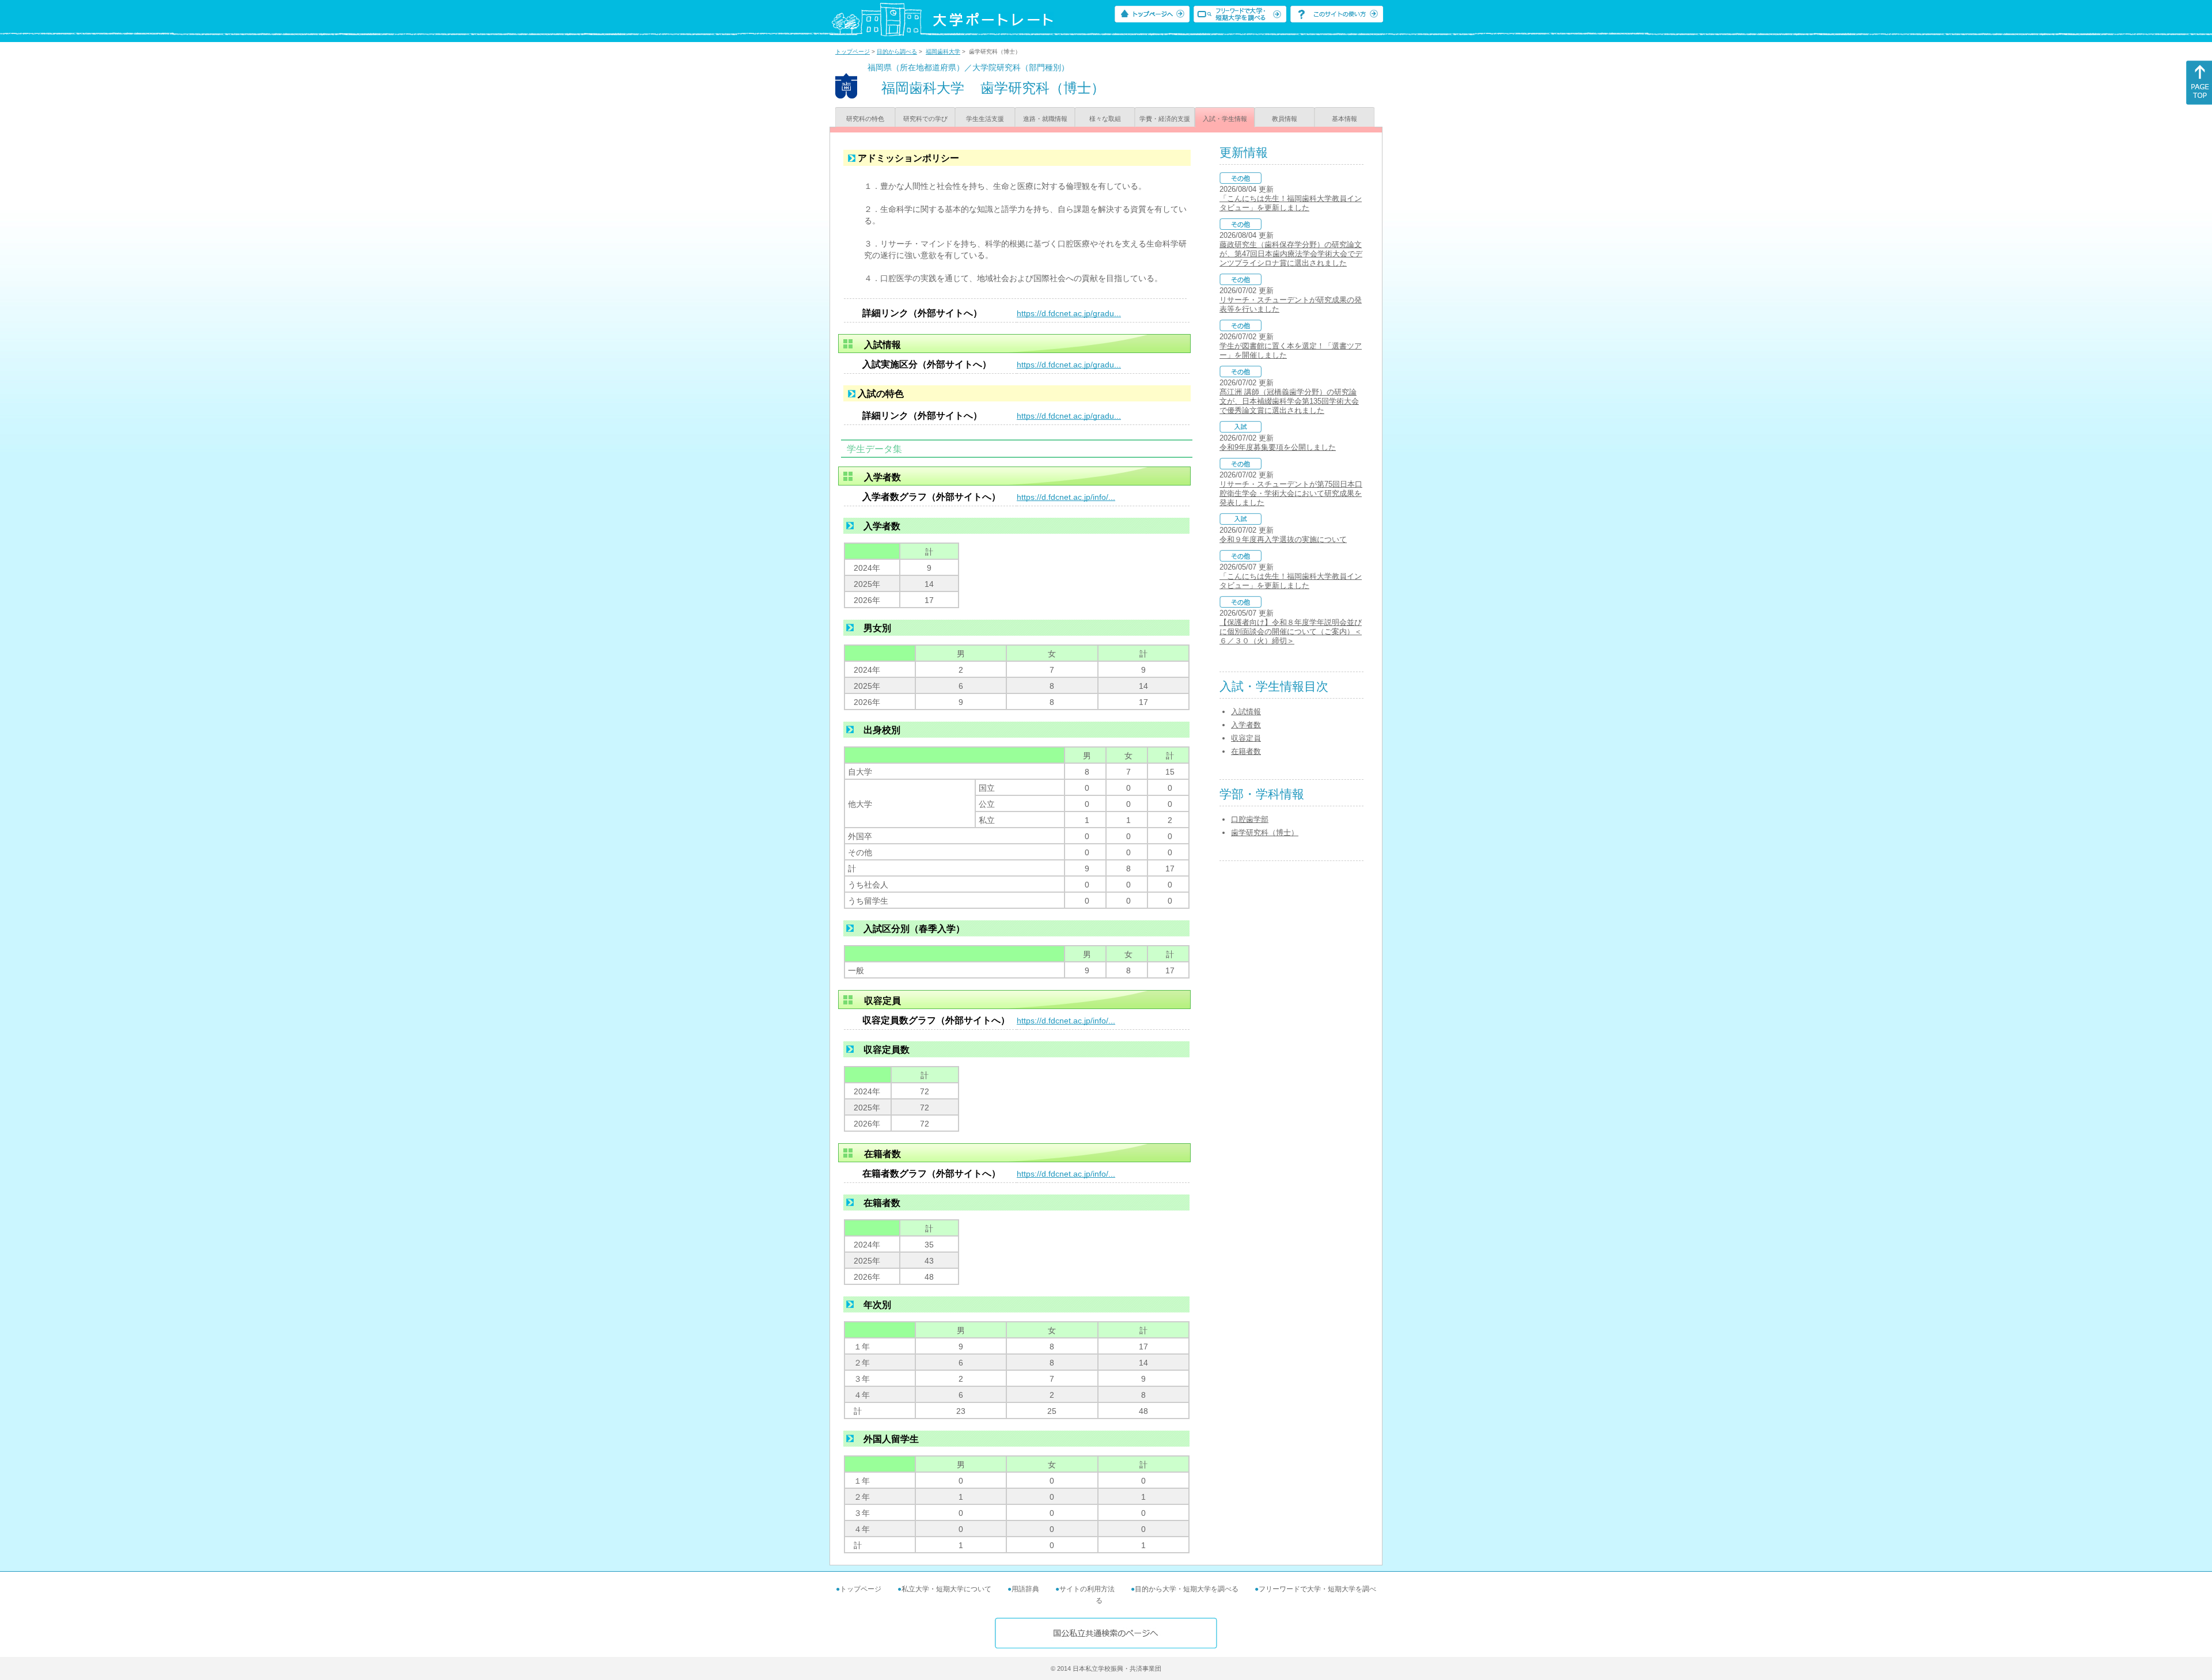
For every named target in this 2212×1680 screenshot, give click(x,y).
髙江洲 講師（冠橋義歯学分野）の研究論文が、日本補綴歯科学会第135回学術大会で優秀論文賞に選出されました (1289, 401)
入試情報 (1246, 712)
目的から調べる (897, 52)
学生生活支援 (985, 119)
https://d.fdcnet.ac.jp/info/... (1066, 497)
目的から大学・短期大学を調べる (1187, 1589)
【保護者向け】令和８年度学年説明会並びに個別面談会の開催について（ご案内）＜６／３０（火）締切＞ (1291, 632)
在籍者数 (1246, 751)
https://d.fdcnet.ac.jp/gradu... (1069, 313)
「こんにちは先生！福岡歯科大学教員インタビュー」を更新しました (1291, 203)
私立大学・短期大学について (946, 1589)
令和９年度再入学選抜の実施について (1283, 539)
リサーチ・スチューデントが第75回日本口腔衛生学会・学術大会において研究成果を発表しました (1291, 493)
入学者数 (1246, 725)
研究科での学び (925, 119)
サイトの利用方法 (1087, 1589)
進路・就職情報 (1045, 119)
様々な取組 (1105, 119)
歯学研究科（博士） (1265, 833)
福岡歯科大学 (943, 52)
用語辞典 (1025, 1589)
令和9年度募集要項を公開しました (1278, 447)
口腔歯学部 (1250, 819)
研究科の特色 (865, 119)
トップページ (853, 52)
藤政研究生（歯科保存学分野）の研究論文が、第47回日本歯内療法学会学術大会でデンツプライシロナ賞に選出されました (1291, 254)
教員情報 (1285, 119)
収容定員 (1246, 738)
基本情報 (1344, 119)
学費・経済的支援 (1165, 119)
